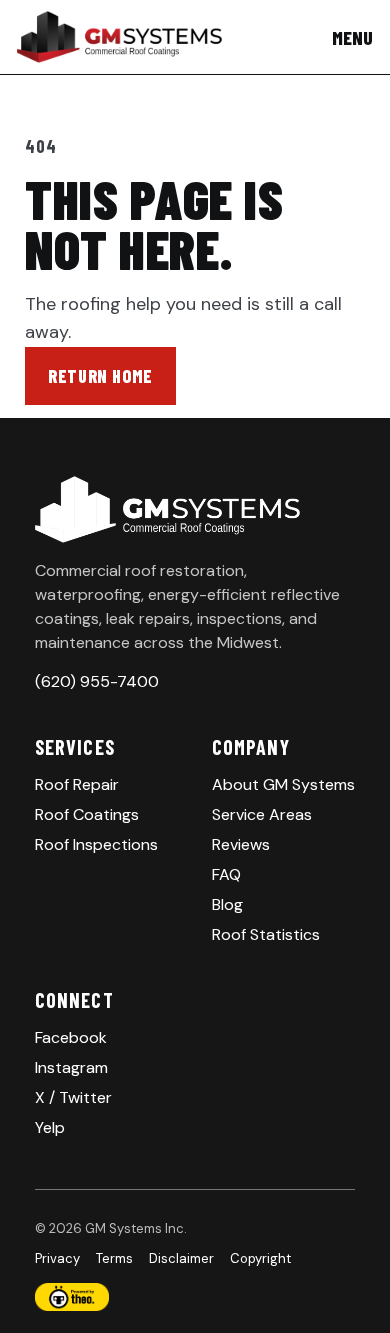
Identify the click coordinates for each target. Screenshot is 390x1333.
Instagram (71, 1067)
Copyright (260, 1258)
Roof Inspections (96, 844)
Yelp (50, 1127)
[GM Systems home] (119, 37)
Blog (227, 904)
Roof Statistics (266, 934)
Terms (114, 1258)
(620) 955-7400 (97, 681)
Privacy (57, 1258)
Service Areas (262, 814)
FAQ (226, 874)
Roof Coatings (87, 814)
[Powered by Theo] (195, 1297)
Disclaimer (181, 1258)
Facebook (71, 1037)
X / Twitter (73, 1097)
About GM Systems (283, 784)
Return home (100, 376)
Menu (352, 37)
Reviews (241, 844)
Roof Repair (77, 784)
